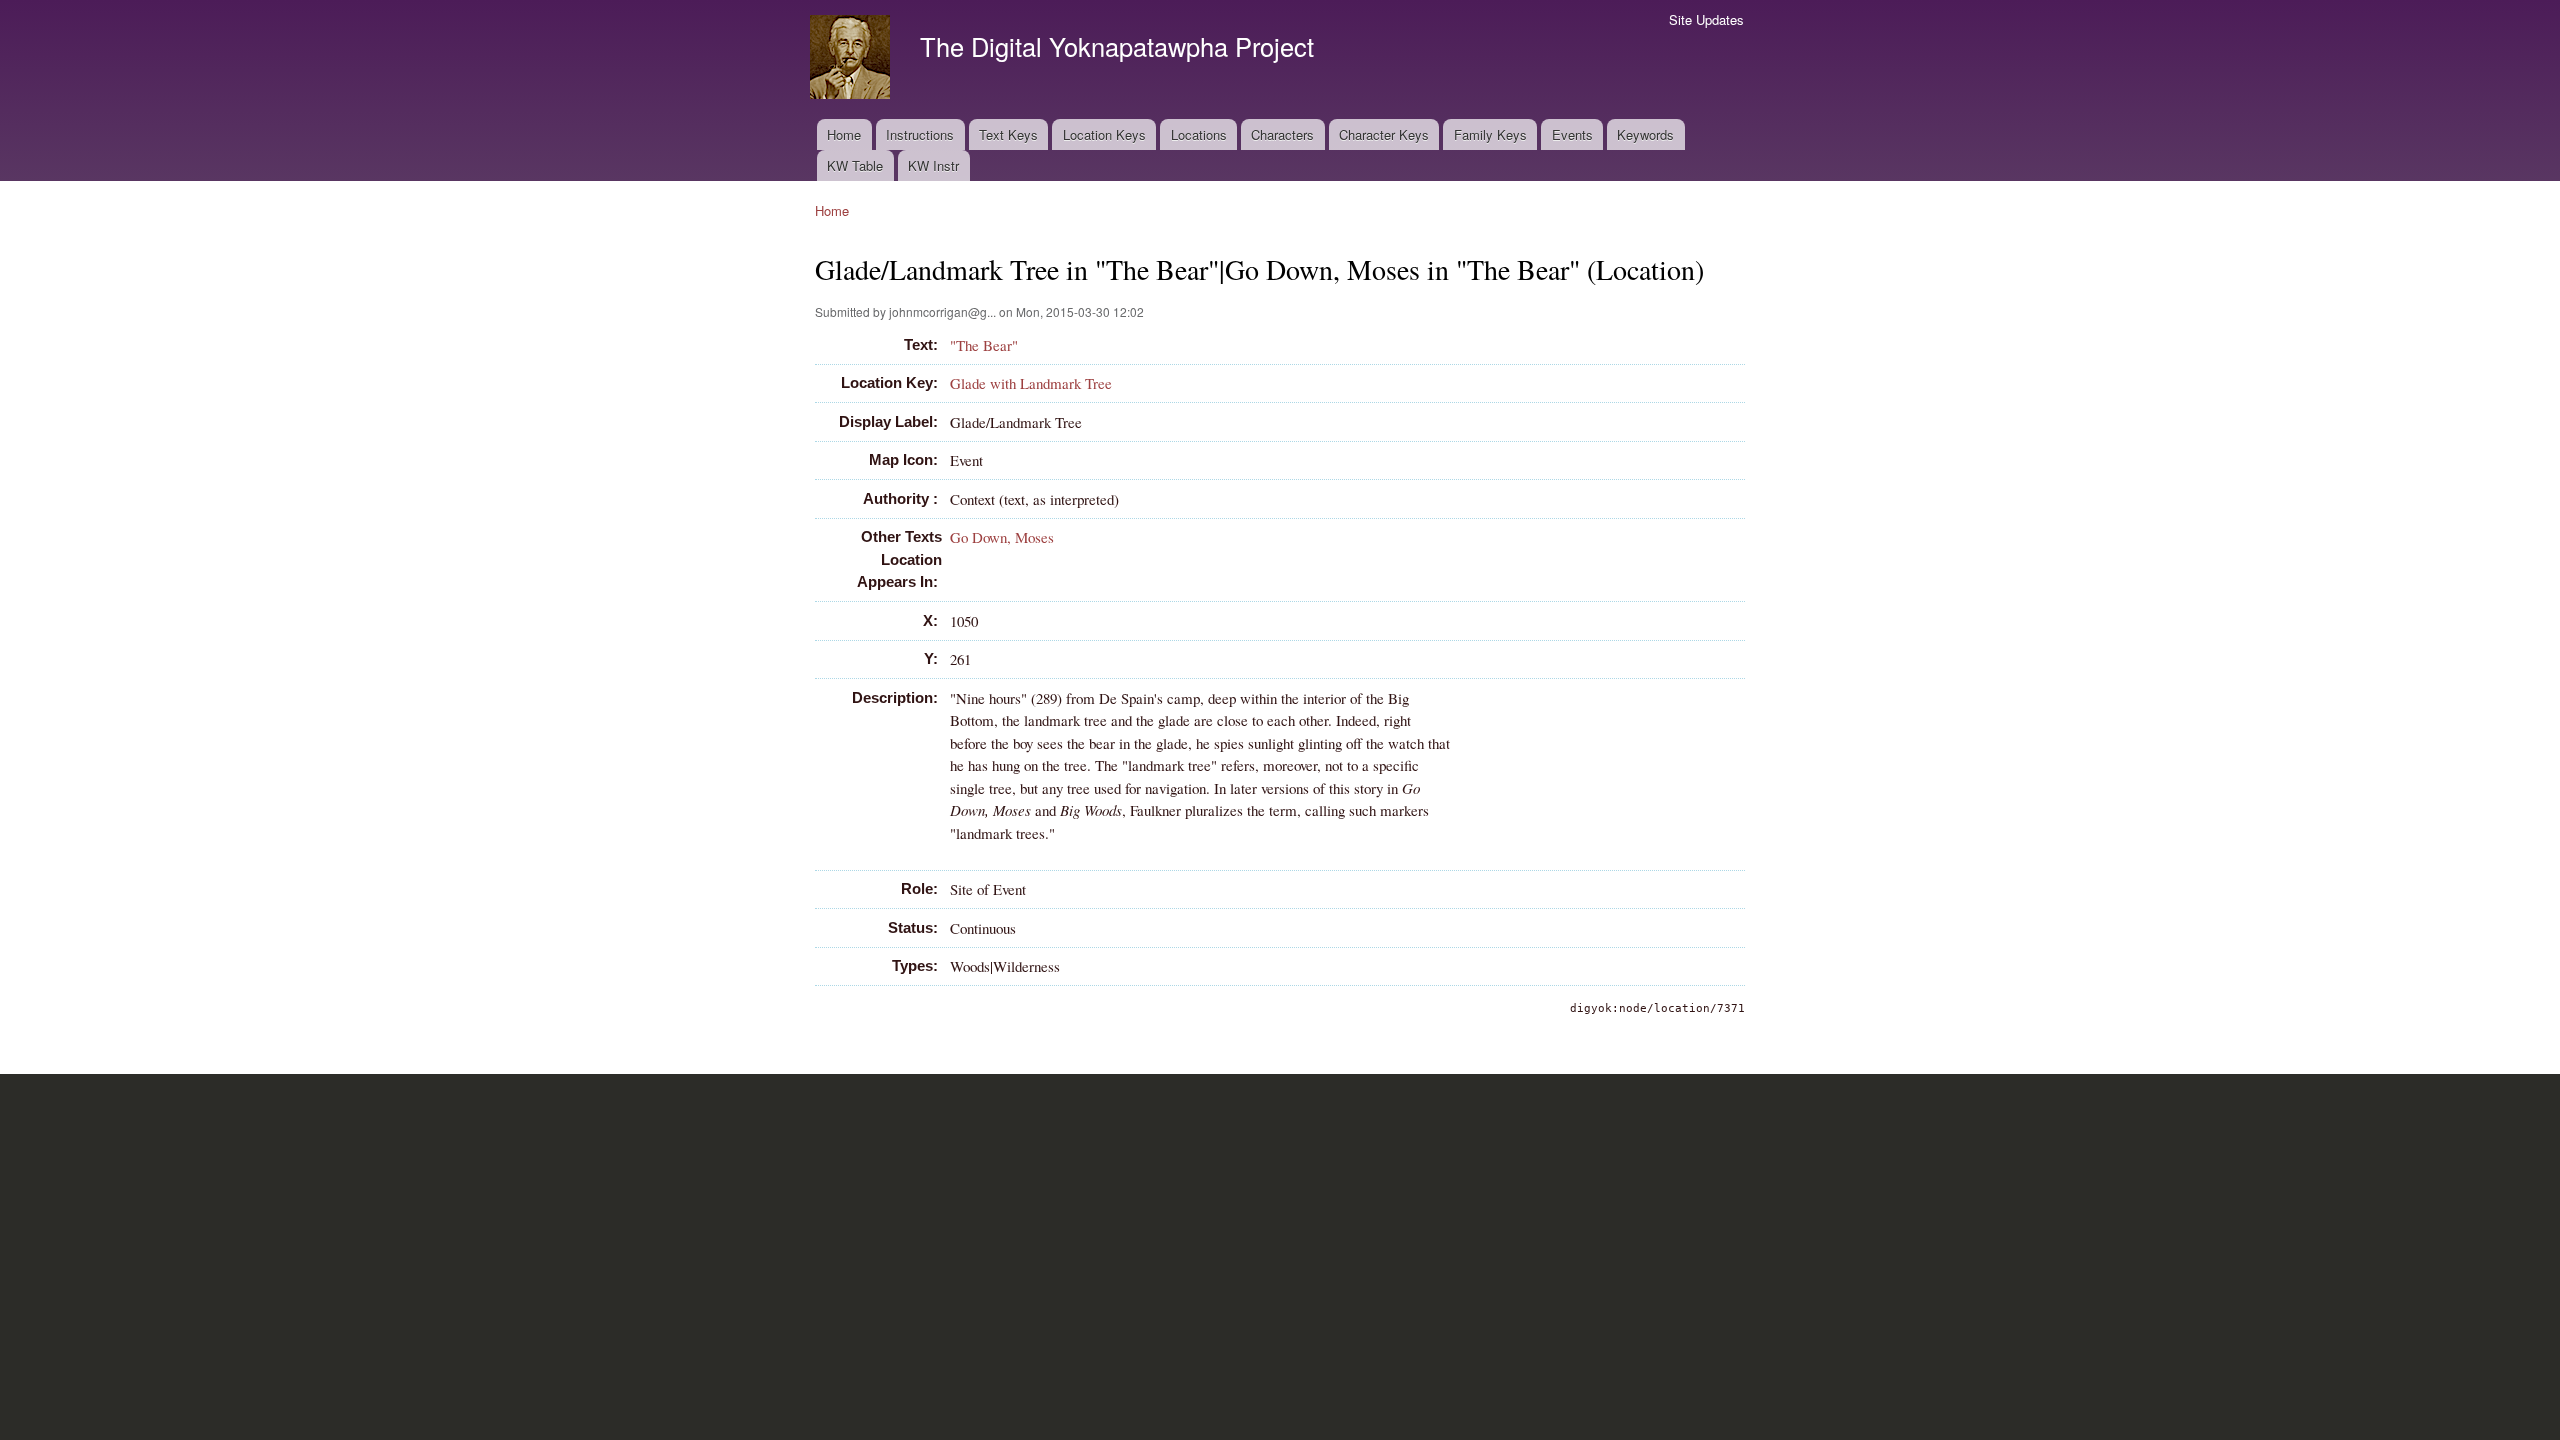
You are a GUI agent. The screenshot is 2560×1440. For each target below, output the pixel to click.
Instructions (920, 134)
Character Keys (1384, 134)
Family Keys (1490, 134)
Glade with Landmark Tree (1031, 383)
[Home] (852, 59)
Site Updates (1706, 19)
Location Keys (1104, 134)
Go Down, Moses (1002, 537)
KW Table (855, 165)
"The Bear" (984, 345)
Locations (1199, 134)
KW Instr (933, 165)
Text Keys (1008, 134)
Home (844, 134)
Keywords (1645, 134)
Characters (1282, 134)
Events (1572, 134)
